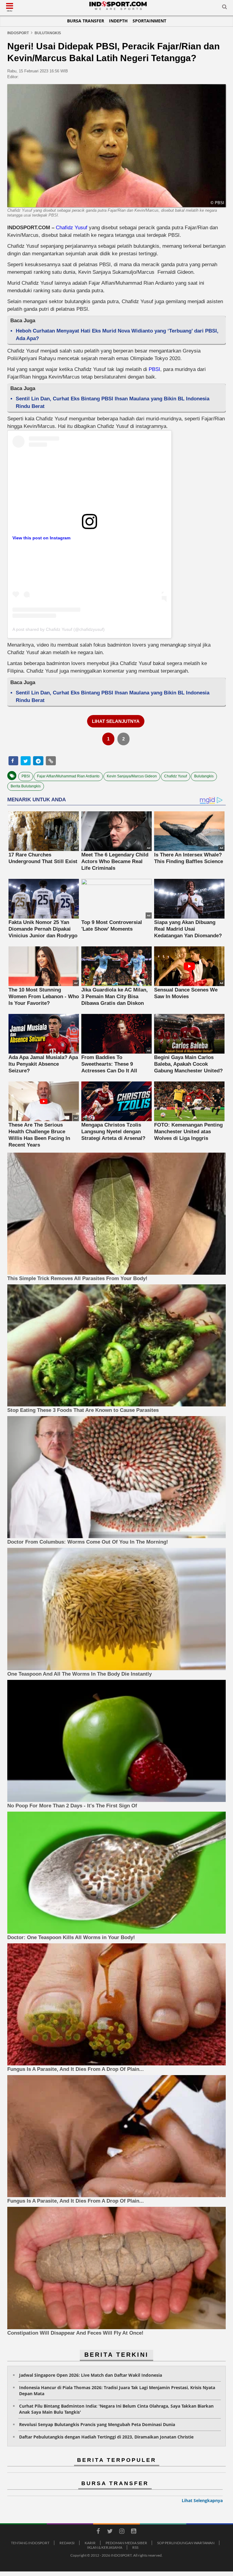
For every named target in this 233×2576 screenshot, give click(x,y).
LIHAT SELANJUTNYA (116, 721)
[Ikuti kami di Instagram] (122, 2532)
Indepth (118, 21)
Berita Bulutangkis (26, 786)
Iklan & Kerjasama (105, 2547)
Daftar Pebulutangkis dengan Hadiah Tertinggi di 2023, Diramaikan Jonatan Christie (106, 2437)
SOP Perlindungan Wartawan (186, 2543)
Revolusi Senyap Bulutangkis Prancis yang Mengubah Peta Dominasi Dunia (97, 2424)
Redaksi (67, 2543)
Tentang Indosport (30, 2543)
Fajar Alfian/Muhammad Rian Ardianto (68, 776)
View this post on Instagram (41, 538)
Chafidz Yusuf (72, 228)
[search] (225, 8)
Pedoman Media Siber (126, 2543)
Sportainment (149, 21)
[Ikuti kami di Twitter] (110, 2532)
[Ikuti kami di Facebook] (98, 2532)
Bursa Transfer (86, 21)
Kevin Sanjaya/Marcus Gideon (132, 776)
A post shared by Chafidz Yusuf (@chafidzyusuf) (59, 629)
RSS (135, 2547)
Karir (90, 2543)
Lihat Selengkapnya (202, 2500)
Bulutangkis (204, 776)
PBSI (154, 369)
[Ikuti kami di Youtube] (133, 2532)
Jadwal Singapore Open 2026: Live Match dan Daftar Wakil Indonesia (91, 2375)
